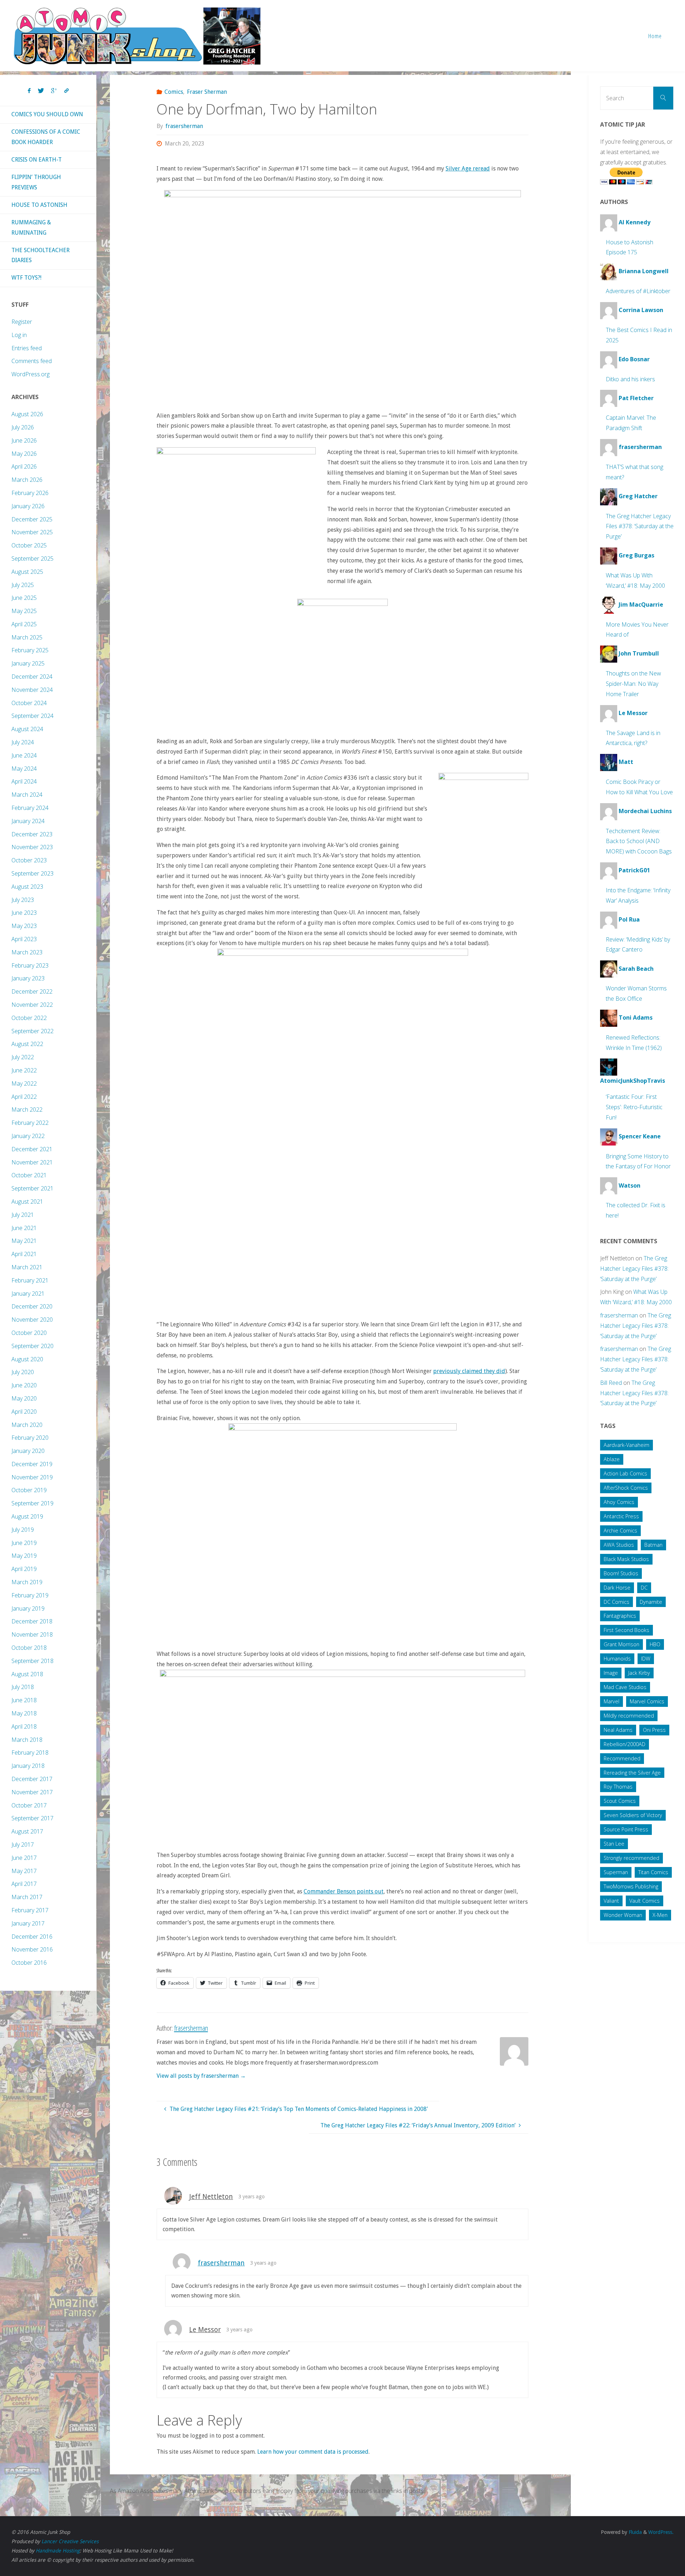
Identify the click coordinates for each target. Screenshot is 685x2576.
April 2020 (24, 1412)
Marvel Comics (647, 1701)
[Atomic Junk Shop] (137, 35)
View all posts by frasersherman (201, 2076)
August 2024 (27, 729)
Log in (19, 335)
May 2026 (24, 454)
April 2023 (24, 939)
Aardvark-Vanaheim (626, 1445)
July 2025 (23, 585)
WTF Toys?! (26, 278)
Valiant (611, 1901)
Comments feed (32, 361)
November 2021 (32, 1162)
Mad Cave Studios (625, 1687)
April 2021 (24, 1254)
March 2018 (27, 1740)
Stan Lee (614, 1844)
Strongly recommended (631, 1858)
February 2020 (30, 1438)
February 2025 (30, 650)
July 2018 (23, 1687)
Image (611, 1673)
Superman (616, 1872)
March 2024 (27, 795)
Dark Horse (617, 1588)
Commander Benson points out (344, 1891)
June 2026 (24, 440)
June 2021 (24, 1228)
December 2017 (32, 1779)
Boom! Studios (621, 1573)
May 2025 (24, 611)
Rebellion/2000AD (625, 1744)
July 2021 (23, 1215)
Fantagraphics (620, 1616)
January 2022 (28, 1136)
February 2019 (30, 1595)
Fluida (635, 2532)
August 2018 (27, 1674)
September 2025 (32, 558)
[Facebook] (29, 91)
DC (644, 1588)
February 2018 (30, 1753)
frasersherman (221, 2263)
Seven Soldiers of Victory (633, 1815)
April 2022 (24, 1097)
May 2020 (24, 1398)
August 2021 (27, 1202)
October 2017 (29, 1805)
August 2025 (27, 572)
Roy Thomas (618, 1787)
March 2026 (27, 480)
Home (655, 36)
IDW (646, 1659)
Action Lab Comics (625, 1473)
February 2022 (30, 1123)
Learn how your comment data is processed (313, 2452)
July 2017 (23, 1845)
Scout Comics (620, 1801)
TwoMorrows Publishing (631, 1886)
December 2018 (32, 1621)
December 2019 (32, 1464)
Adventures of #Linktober (638, 291)
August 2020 (27, 1359)
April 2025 (24, 624)
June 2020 (24, 1385)
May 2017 (24, 1871)
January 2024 (28, 821)
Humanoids (617, 1659)
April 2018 (24, 1726)
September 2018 (32, 1661)
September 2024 (32, 716)
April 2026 (24, 466)
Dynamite (651, 1602)
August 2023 (27, 887)
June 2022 (24, 1070)
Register (22, 322)
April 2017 (24, 1884)
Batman (653, 1545)
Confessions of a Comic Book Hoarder (46, 137)
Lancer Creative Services (70, 2541)
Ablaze (612, 1459)
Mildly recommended (629, 1716)
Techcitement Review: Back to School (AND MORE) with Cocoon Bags (639, 841)
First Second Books (626, 1630)
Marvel (612, 1701)
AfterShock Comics (626, 1488)
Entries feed (27, 348)
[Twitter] (41, 91)
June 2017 (24, 1858)
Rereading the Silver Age (632, 1773)
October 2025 (29, 545)
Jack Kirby (639, 1673)
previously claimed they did (469, 1371)
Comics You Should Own (47, 114)
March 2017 (27, 1897)
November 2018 (32, 1634)
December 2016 (32, 1937)
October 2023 (29, 860)
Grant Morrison (621, 1644)
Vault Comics (645, 1901)
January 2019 (28, 1608)
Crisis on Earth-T (37, 160)
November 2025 (32, 532)
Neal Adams (618, 1730)
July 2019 (23, 1530)
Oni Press (654, 1730)
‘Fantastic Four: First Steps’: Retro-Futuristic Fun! (634, 1107)
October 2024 (29, 703)
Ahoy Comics (619, 1502)
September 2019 (32, 1503)
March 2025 (27, 637)
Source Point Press (626, 1829)
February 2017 (30, 1910)
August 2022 (27, 1044)
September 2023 (32, 873)
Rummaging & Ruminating (31, 228)
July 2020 (23, 1372)
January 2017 (28, 1923)
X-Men (660, 1915)
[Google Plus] (54, 91)
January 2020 (28, 1451)
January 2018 (28, 1766)
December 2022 (32, 991)
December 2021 (32, 1149)
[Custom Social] (66, 91)
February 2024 (30, 808)
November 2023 (32, 847)
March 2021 (27, 1267)
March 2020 (27, 1425)
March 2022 (27, 1110)
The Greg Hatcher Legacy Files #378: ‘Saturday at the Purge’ (640, 526)
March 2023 (27, 952)
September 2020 (32, 1346)
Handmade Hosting (58, 2551)
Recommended (622, 1758)
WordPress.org (31, 374)
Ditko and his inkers (630, 379)
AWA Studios (619, 1545)
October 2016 (29, 1963)
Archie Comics (620, 1531)
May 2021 (24, 1241)
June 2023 (24, 913)
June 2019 (24, 1543)
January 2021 (28, 1294)
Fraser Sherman (207, 92)
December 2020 (32, 1306)
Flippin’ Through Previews (36, 182)
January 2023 (28, 978)
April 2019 (24, 1569)
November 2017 (32, 1792)
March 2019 (27, 1582)
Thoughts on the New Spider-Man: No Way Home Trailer (633, 684)
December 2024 (32, 677)
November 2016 (32, 1949)
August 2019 (27, 1516)
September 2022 (32, 1031)
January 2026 (28, 506)
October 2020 (29, 1333)
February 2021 (30, 1280)
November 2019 (32, 1477)
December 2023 (32, 834)
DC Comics (616, 1602)
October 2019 (29, 1490)
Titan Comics (653, 1872)
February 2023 (30, 965)
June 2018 (24, 1700)
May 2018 (24, 1713)
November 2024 (32, 690)
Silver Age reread (468, 169)
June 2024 (24, 755)
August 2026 (27, 414)
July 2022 (23, 1057)
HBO (655, 1644)
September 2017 (32, 1818)
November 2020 (32, 1320)
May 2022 (24, 1083)
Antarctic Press (621, 1516)
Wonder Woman (623, 1915)
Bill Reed (611, 1383)
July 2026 (23, 427)
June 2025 (24, 598)
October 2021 (29, 1175)
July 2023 (23, 900)
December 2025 (32, 519)
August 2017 (27, 1831)
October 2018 (29, 1648)
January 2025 (28, 663)
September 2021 (32, 1188)
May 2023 (24, 926)
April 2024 (24, 781)
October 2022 (29, 1018)
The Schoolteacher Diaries (40, 255)
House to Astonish (39, 205)
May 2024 (24, 769)
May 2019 (24, 1556)
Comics (174, 92)
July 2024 (23, 742)
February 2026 (30, 493)
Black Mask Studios (626, 1559)
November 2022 (32, 1005)
